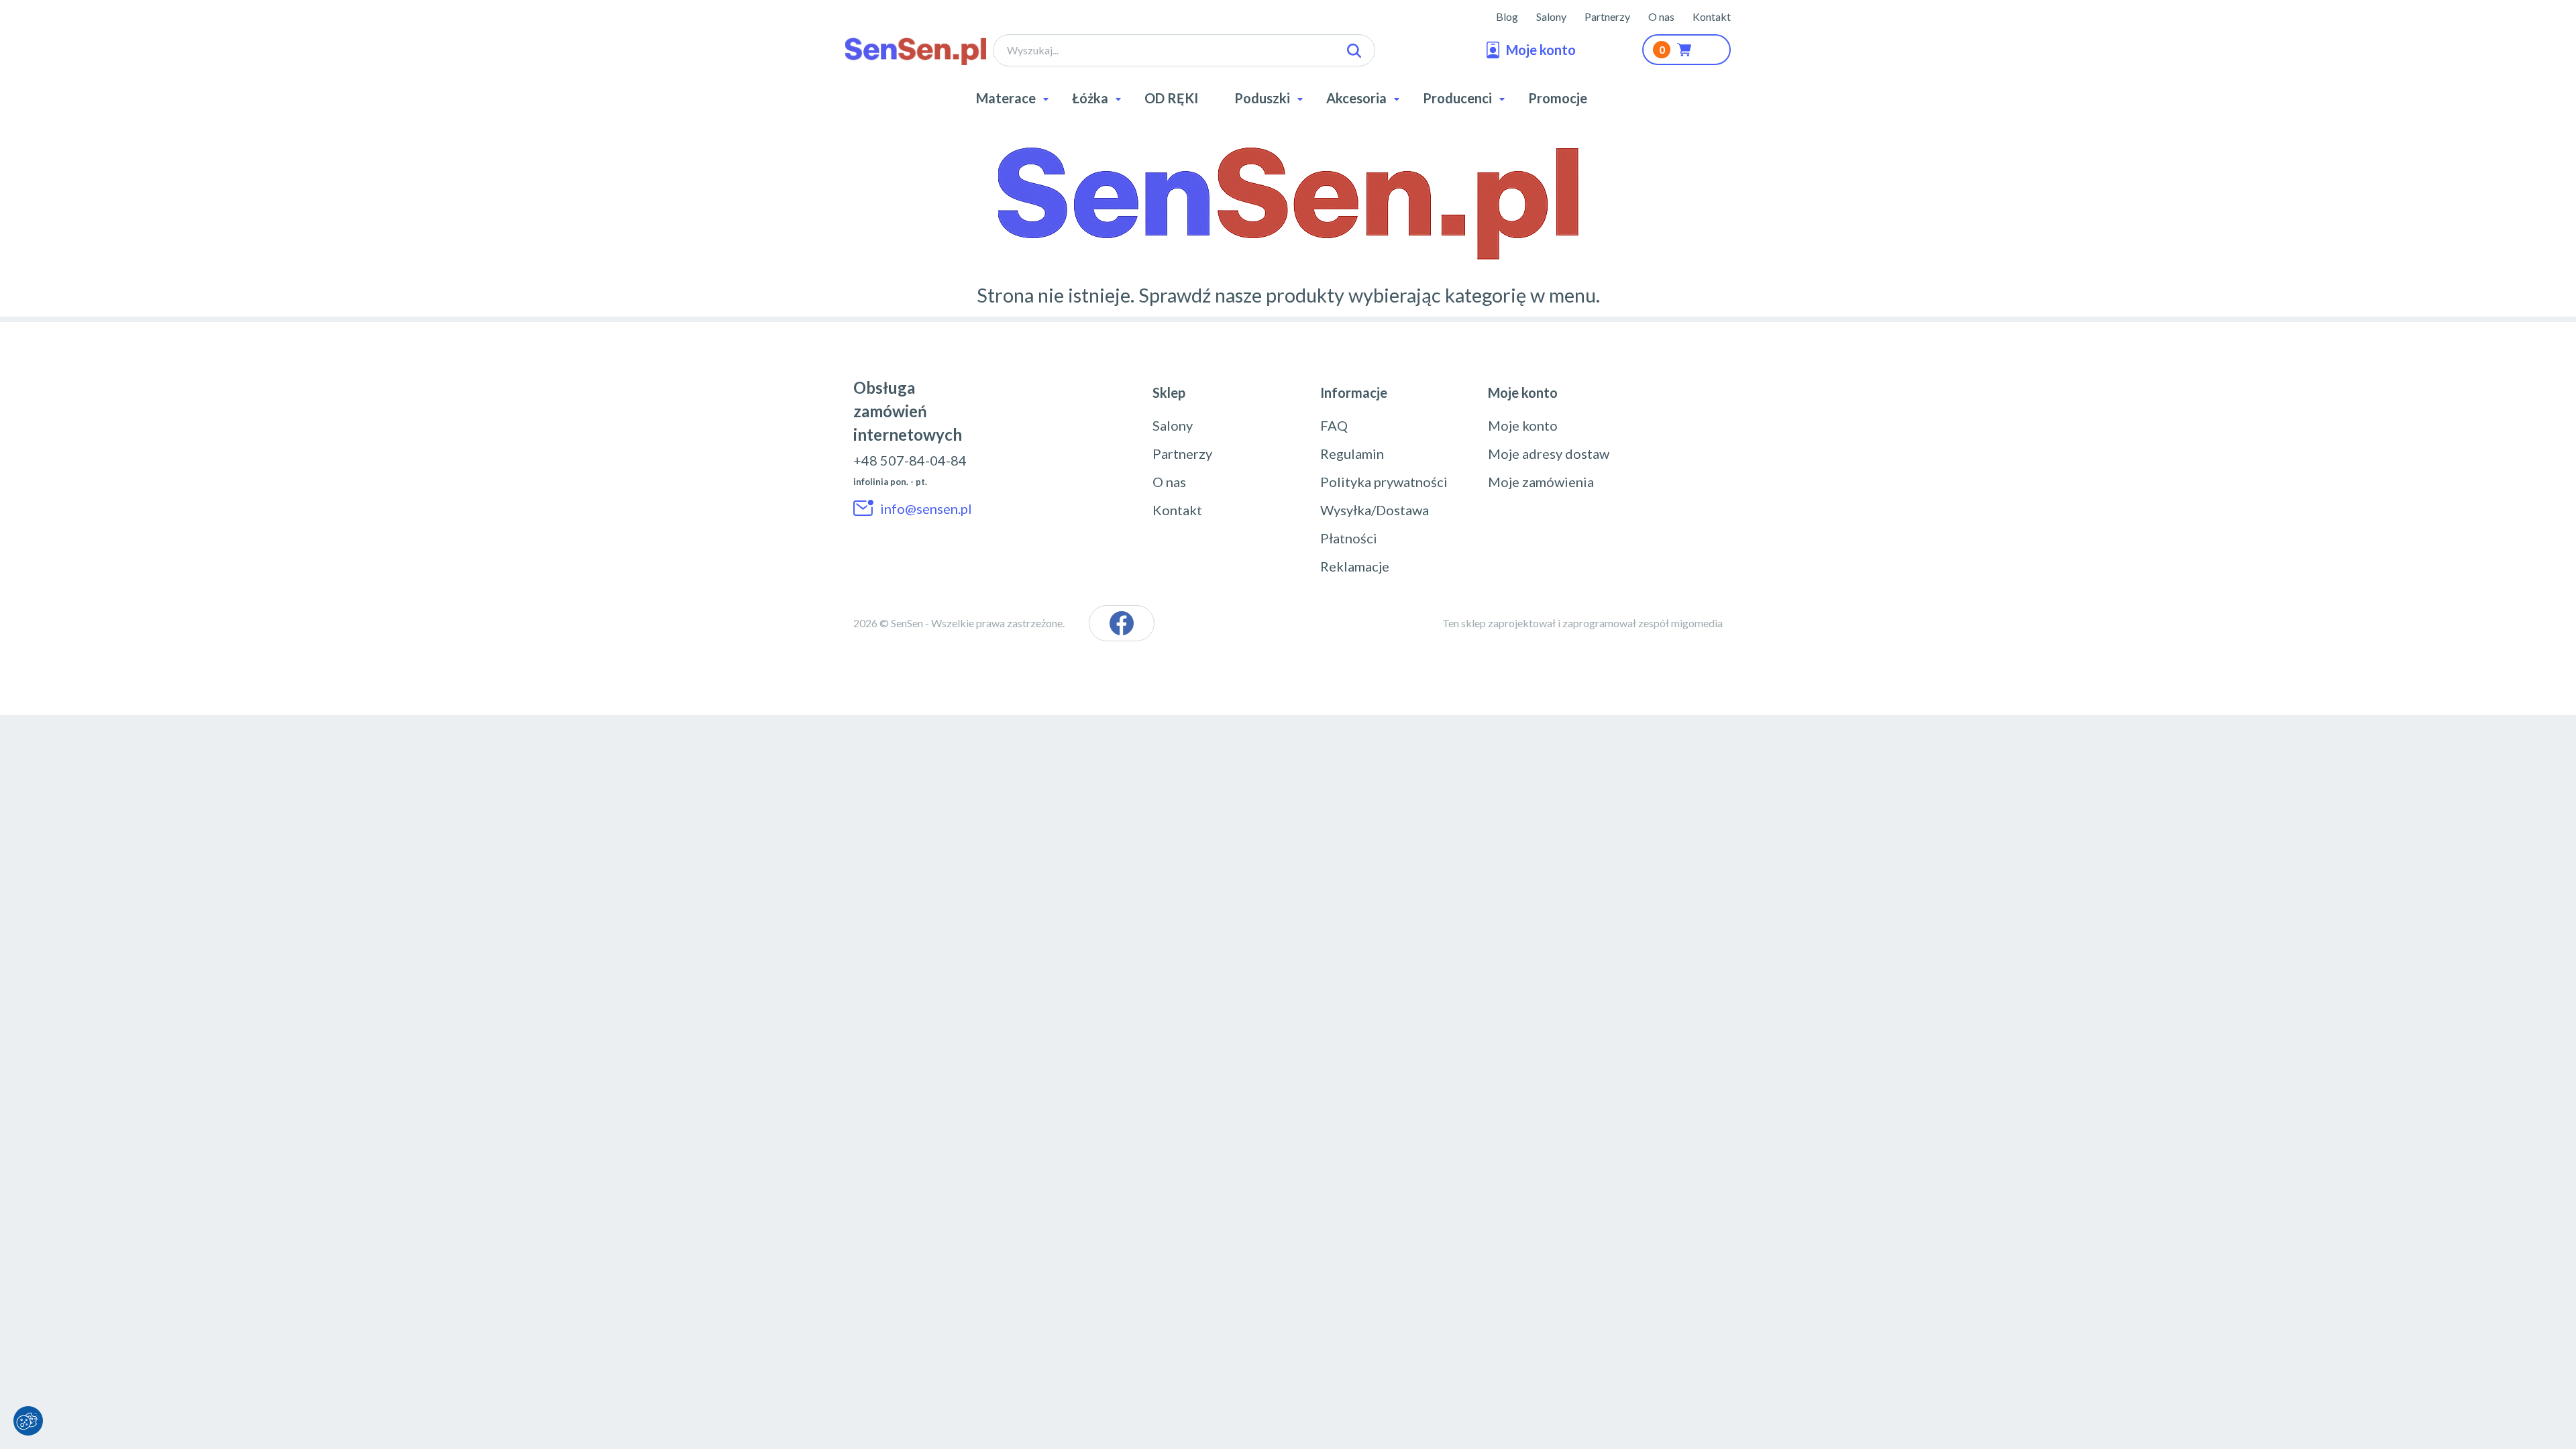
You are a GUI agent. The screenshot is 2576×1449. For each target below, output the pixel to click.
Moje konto (1523, 425)
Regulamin (1352, 453)
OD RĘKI (1171, 98)
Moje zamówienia (1541, 482)
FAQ (1334, 425)
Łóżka (1090, 98)
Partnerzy (1607, 16)
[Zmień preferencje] (28, 1421)
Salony (1551, 16)
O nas (1661, 16)
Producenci (1457, 98)
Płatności (1349, 538)
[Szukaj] (1354, 51)
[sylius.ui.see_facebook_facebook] (1122, 623)
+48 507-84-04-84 (910, 460)
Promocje (1558, 98)
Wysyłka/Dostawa (1375, 510)
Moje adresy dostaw (1549, 453)
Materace (1006, 98)
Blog (1507, 16)
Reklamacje (1355, 566)
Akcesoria (1356, 98)
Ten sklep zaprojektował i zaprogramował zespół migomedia (1582, 623)
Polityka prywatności (1384, 482)
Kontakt (1712, 16)
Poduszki (1262, 98)
